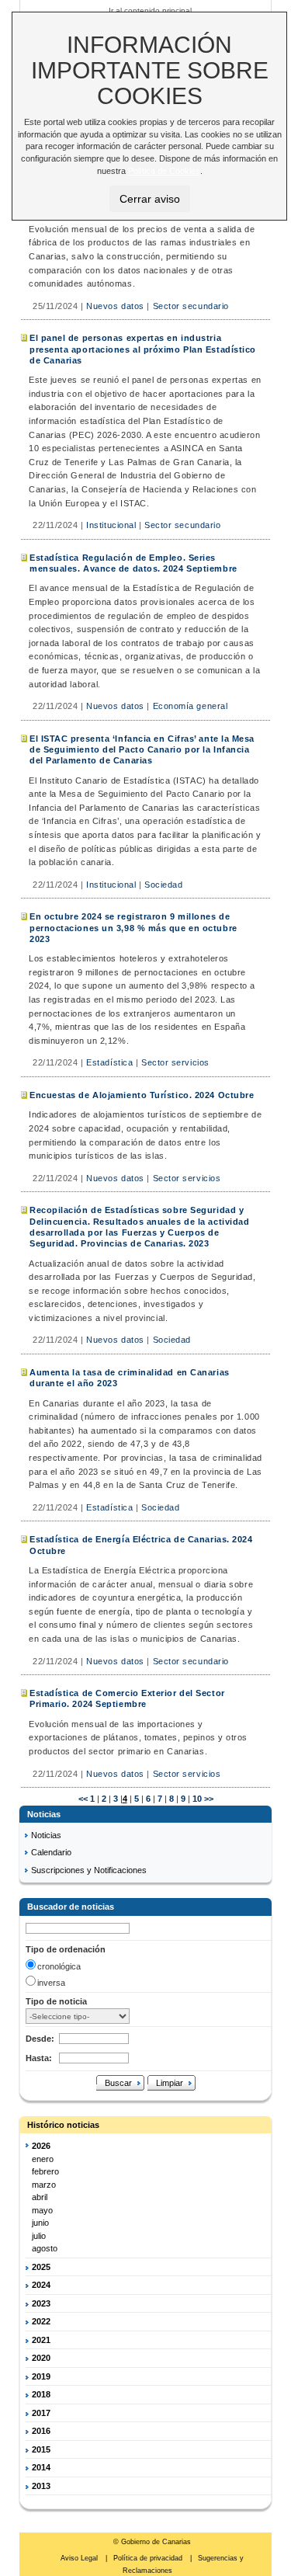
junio (40, 2223)
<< (83, 1799)
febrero (45, 2171)
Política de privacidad (149, 2558)
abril (40, 2197)
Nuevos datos (115, 306)
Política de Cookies (164, 171)
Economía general (191, 706)
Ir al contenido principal (150, 10)
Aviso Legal (80, 2558)
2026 (41, 2146)
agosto (45, 2248)
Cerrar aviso (150, 199)
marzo (44, 2185)
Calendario (51, 1852)
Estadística (109, 1062)
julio (39, 2236)
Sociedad (163, 885)
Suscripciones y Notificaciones (89, 1870)
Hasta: (39, 2058)
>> (209, 1799)
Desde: (40, 2039)
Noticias (46, 1835)
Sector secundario (191, 306)
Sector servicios (175, 1062)
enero (43, 2159)
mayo (42, 2210)
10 (196, 1799)
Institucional (111, 525)
